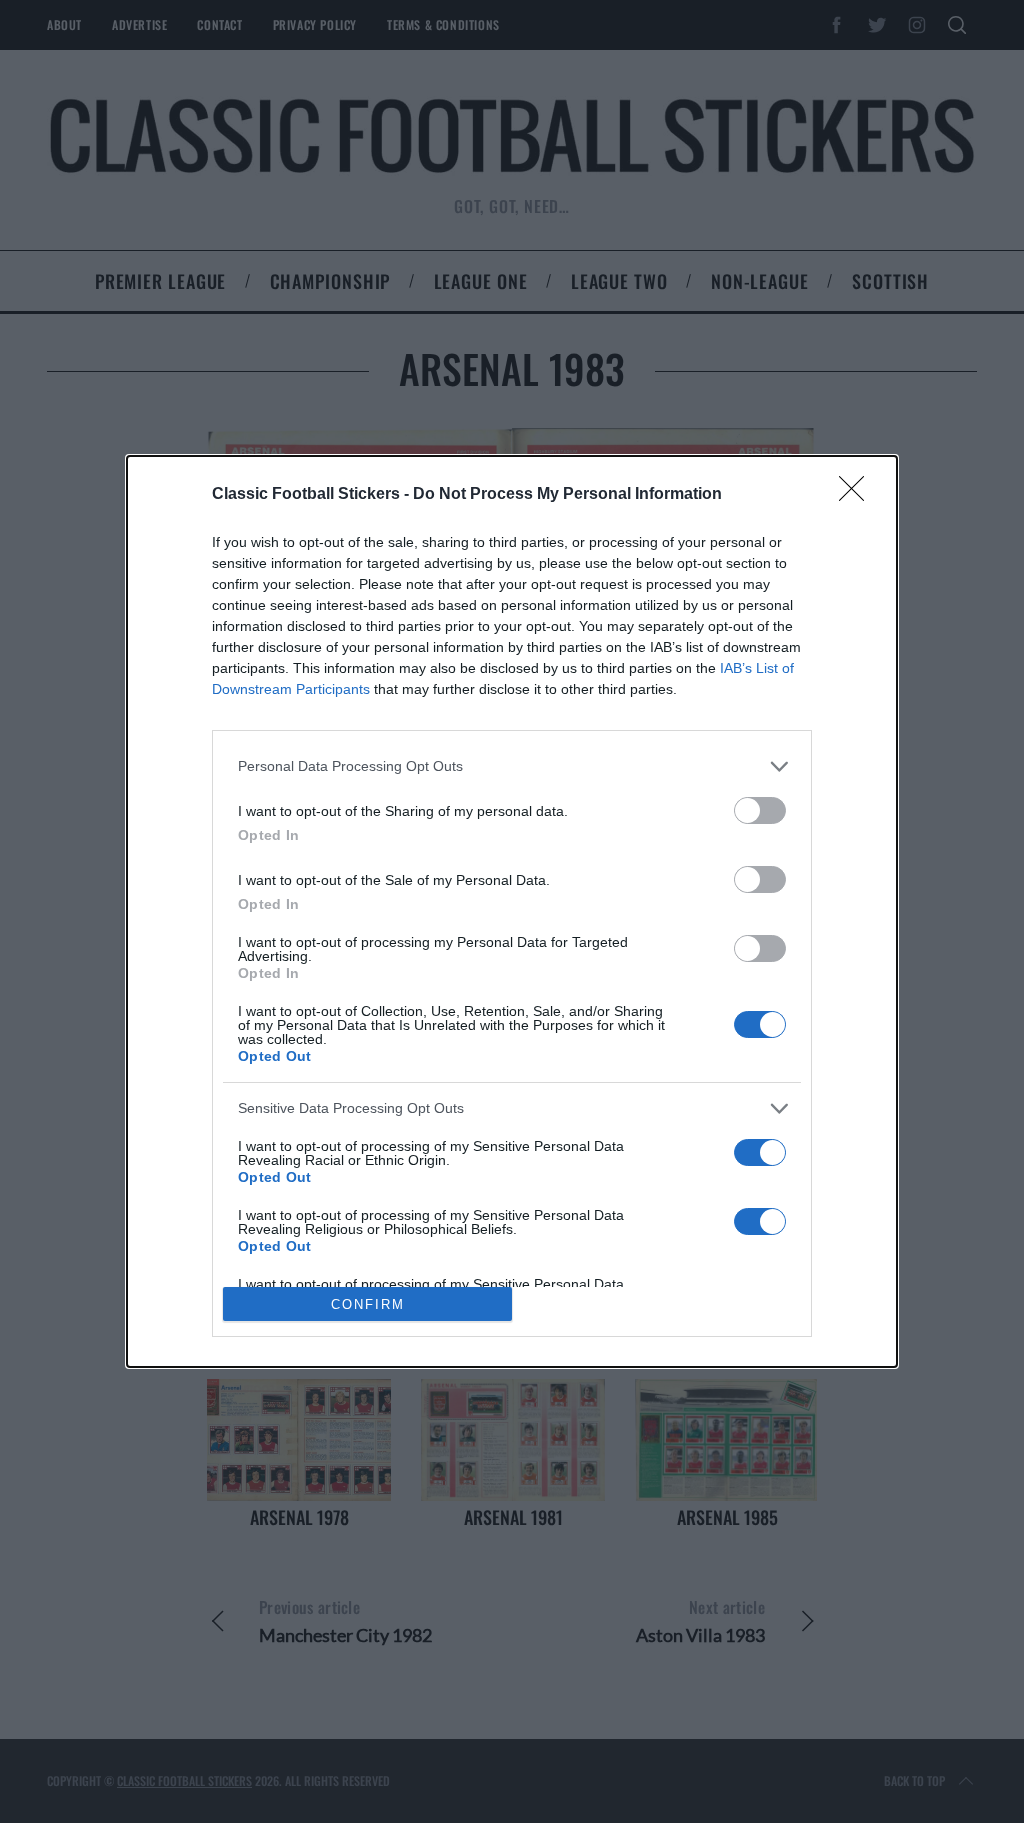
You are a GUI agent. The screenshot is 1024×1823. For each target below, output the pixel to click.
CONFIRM (368, 1304)
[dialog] (512, 912)
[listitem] (512, 766)
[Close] (858, 495)
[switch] (760, 810)
